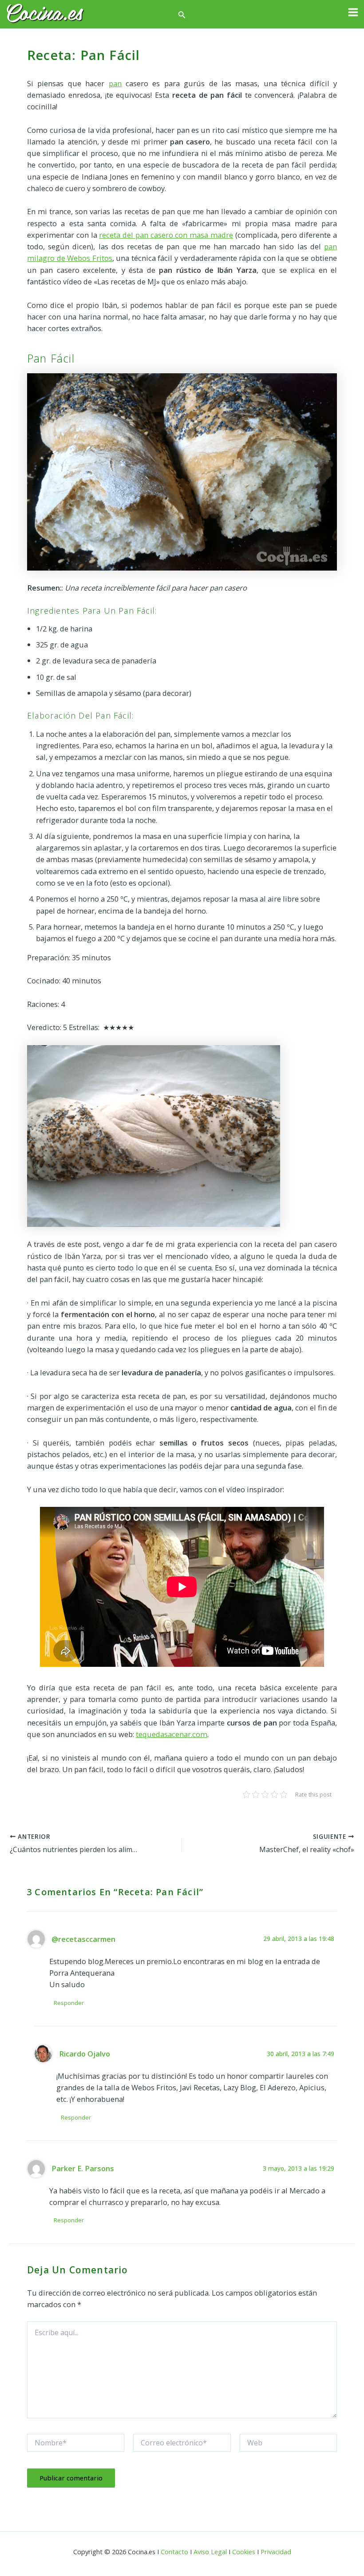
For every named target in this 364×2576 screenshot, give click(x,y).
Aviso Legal (210, 2552)
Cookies (244, 2552)
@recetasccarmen (83, 1939)
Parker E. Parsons (83, 2168)
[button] (182, 15)
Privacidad (276, 2552)
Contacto (174, 2552)
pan (115, 83)
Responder (69, 2003)
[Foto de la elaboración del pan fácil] (154, 1135)
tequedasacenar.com (172, 1734)
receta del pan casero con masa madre (166, 235)
